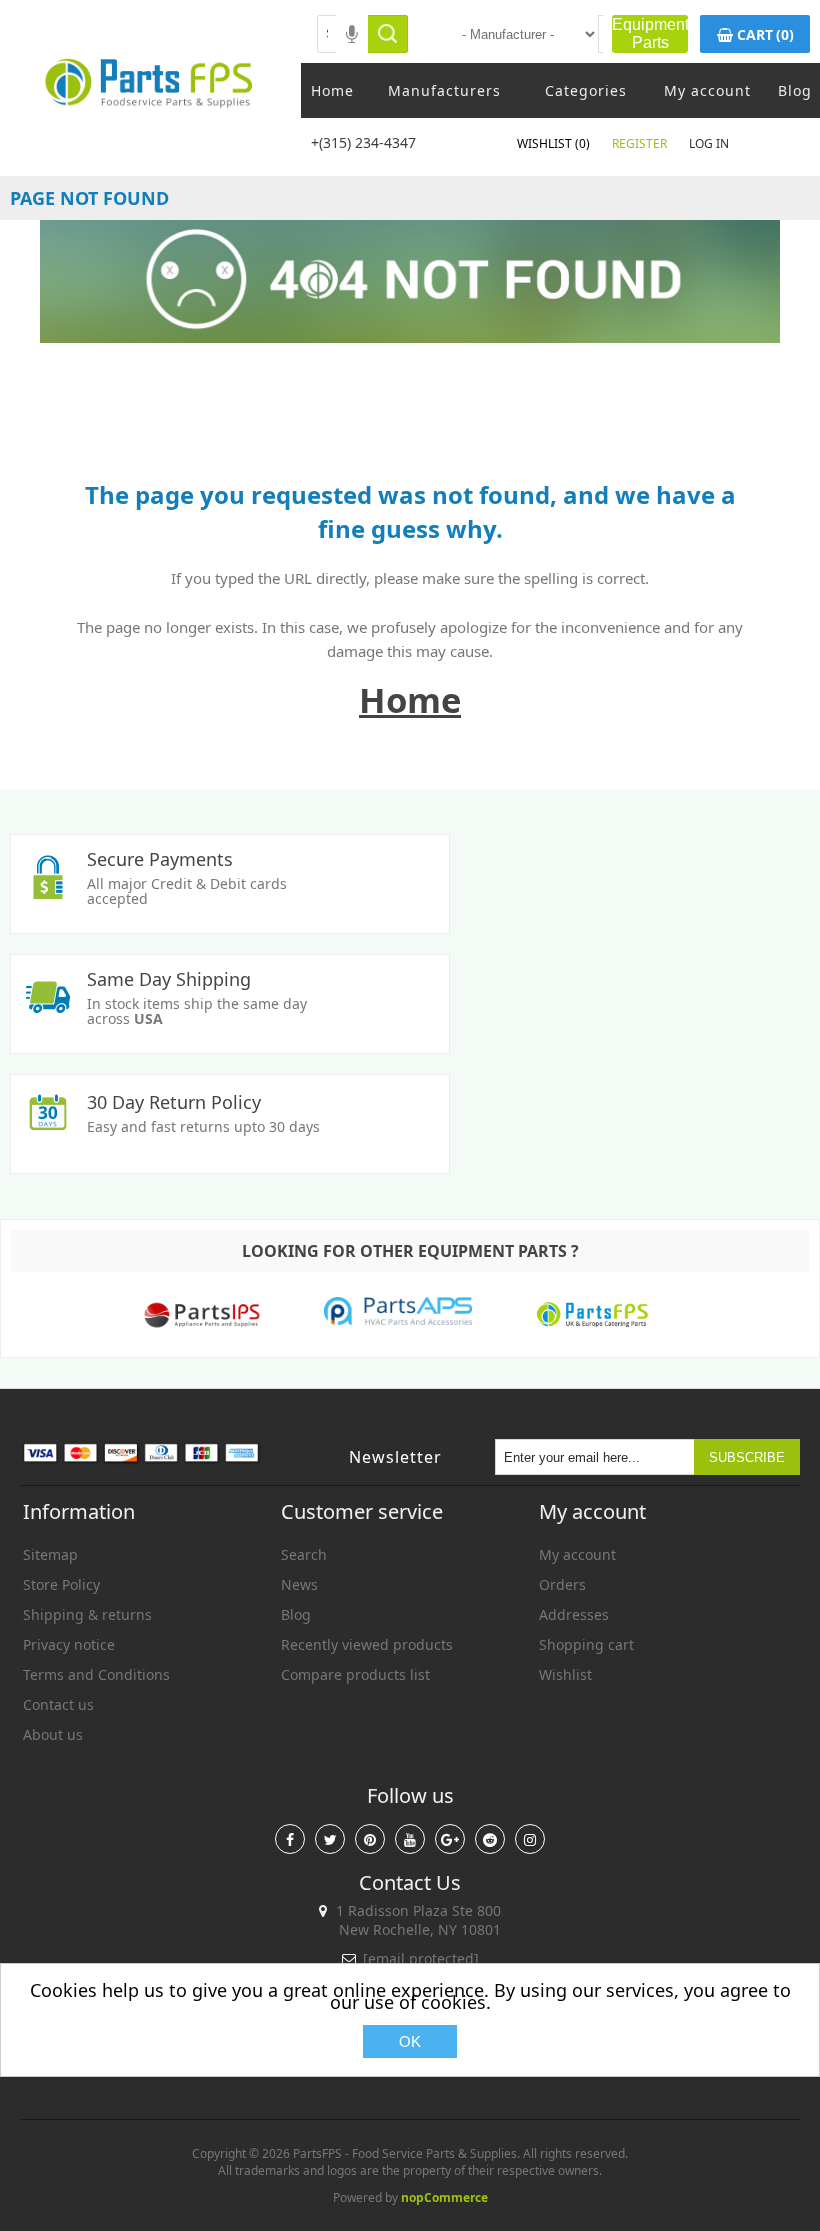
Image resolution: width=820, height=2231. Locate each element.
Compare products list (355, 1674)
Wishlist (565, 1674)
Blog (795, 90)
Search (304, 1554)
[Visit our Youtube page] (410, 1839)
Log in (709, 143)
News (299, 1584)
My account (707, 90)
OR (428, 34)
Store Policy (61, 1584)
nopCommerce (444, 2197)
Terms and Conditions (96, 1674)
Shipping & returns (87, 1614)
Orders (562, 1584)
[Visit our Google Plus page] (450, 1839)
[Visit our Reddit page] (490, 1839)
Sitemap (50, 1554)
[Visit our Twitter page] (330, 1839)
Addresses (574, 1614)
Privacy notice (69, 1644)
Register (639, 143)
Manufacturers (444, 90)
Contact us (58, 1704)
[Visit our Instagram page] (530, 1839)
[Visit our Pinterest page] (370, 1839)
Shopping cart (586, 1644)
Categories (586, 90)
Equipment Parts (650, 33)
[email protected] (421, 1958)
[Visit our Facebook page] (290, 1839)
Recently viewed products (367, 1644)
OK (410, 2041)
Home (332, 90)
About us (53, 1734)
